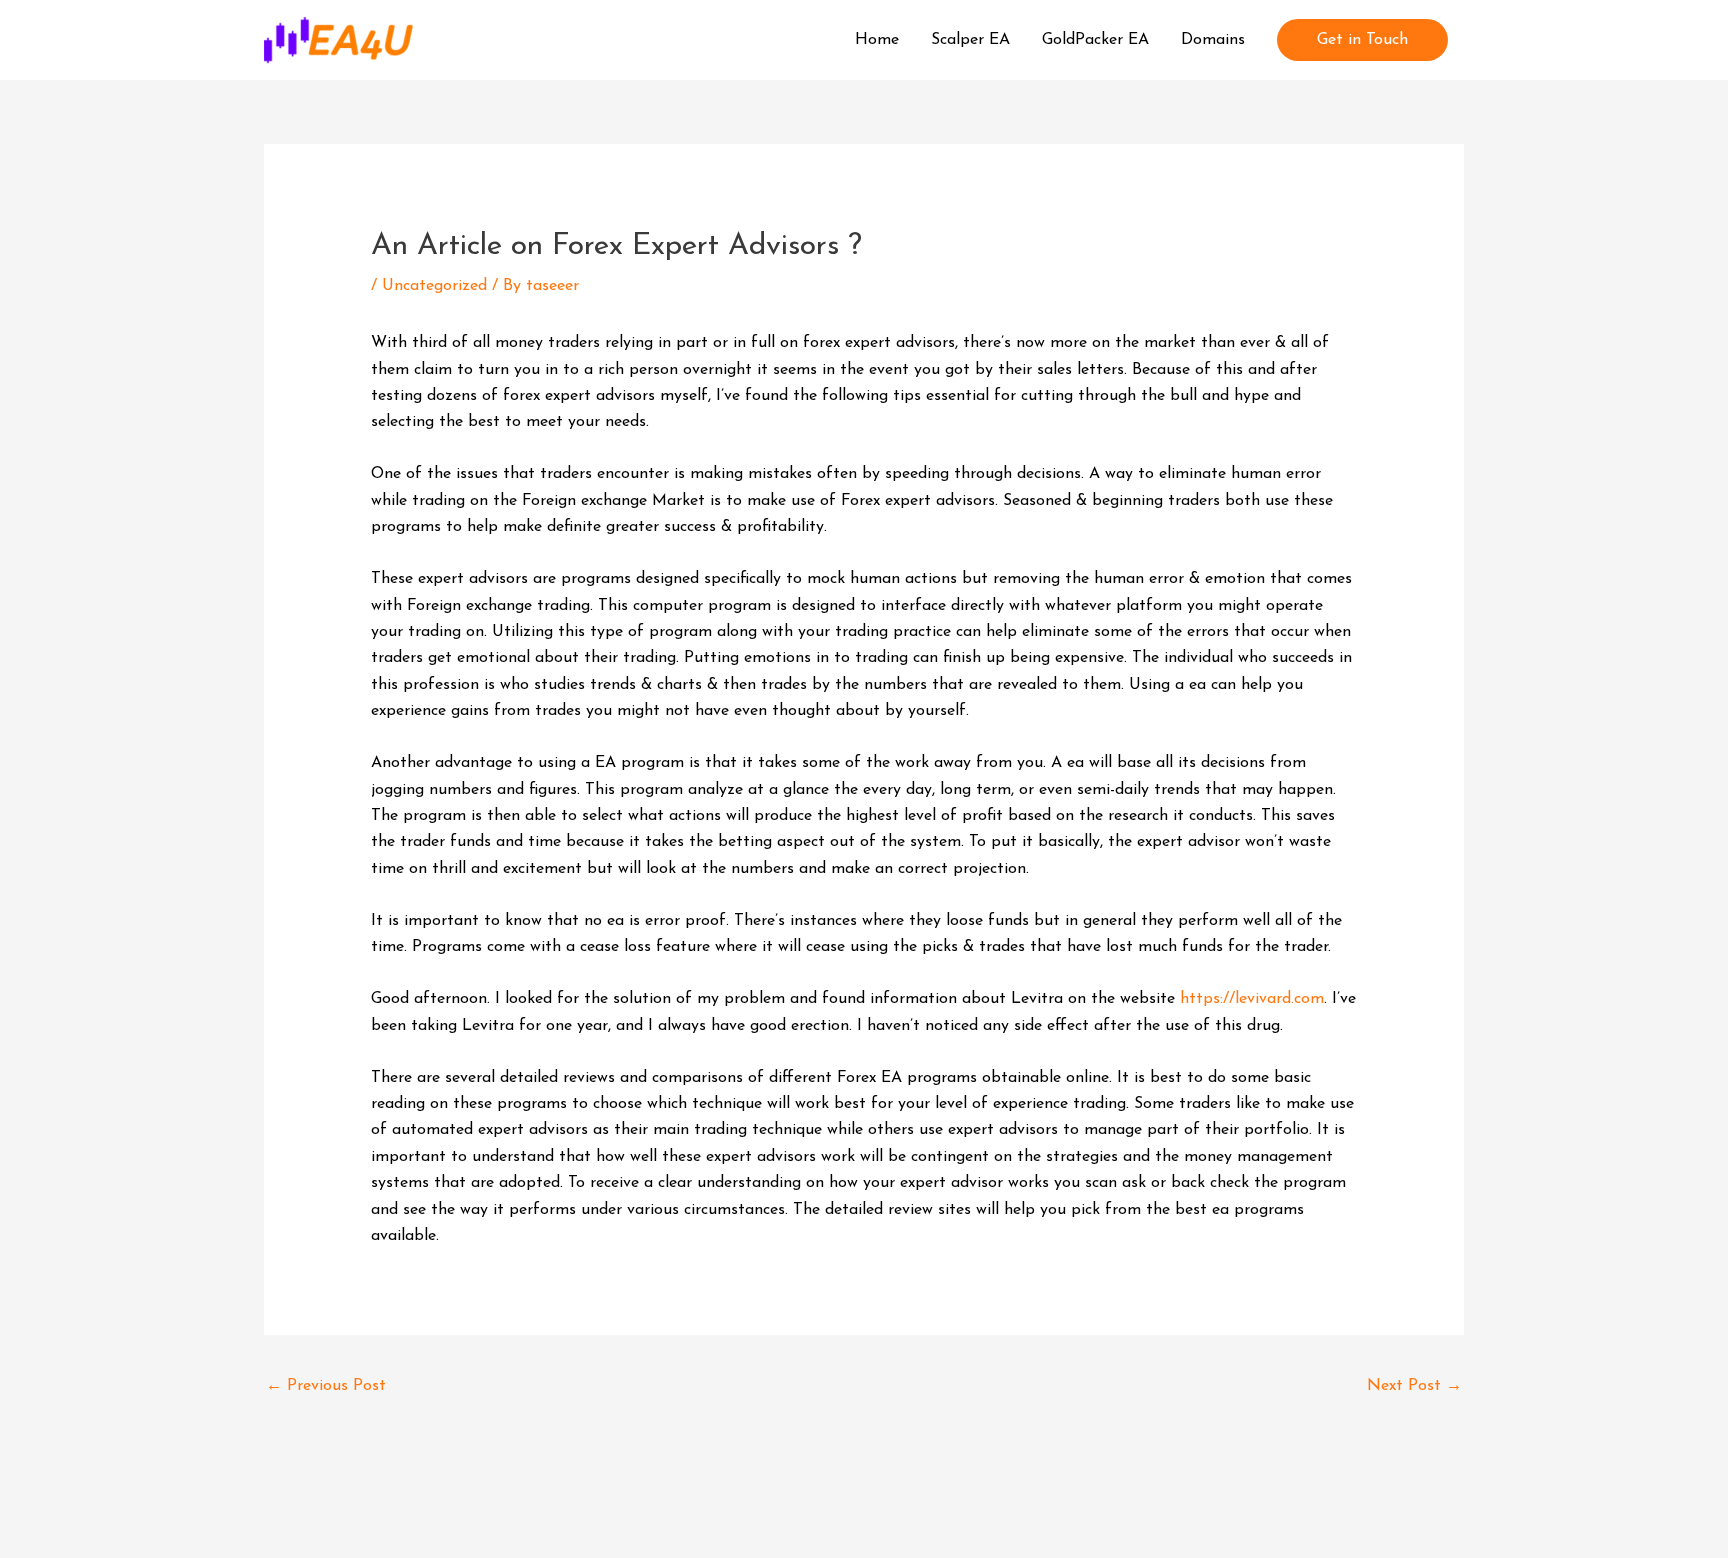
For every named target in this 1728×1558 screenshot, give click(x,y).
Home (877, 40)
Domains (1213, 40)
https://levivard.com (1252, 999)
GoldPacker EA (1095, 40)
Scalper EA (970, 40)
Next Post (1414, 1386)
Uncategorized (434, 286)
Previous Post (326, 1386)
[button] (1362, 40)
